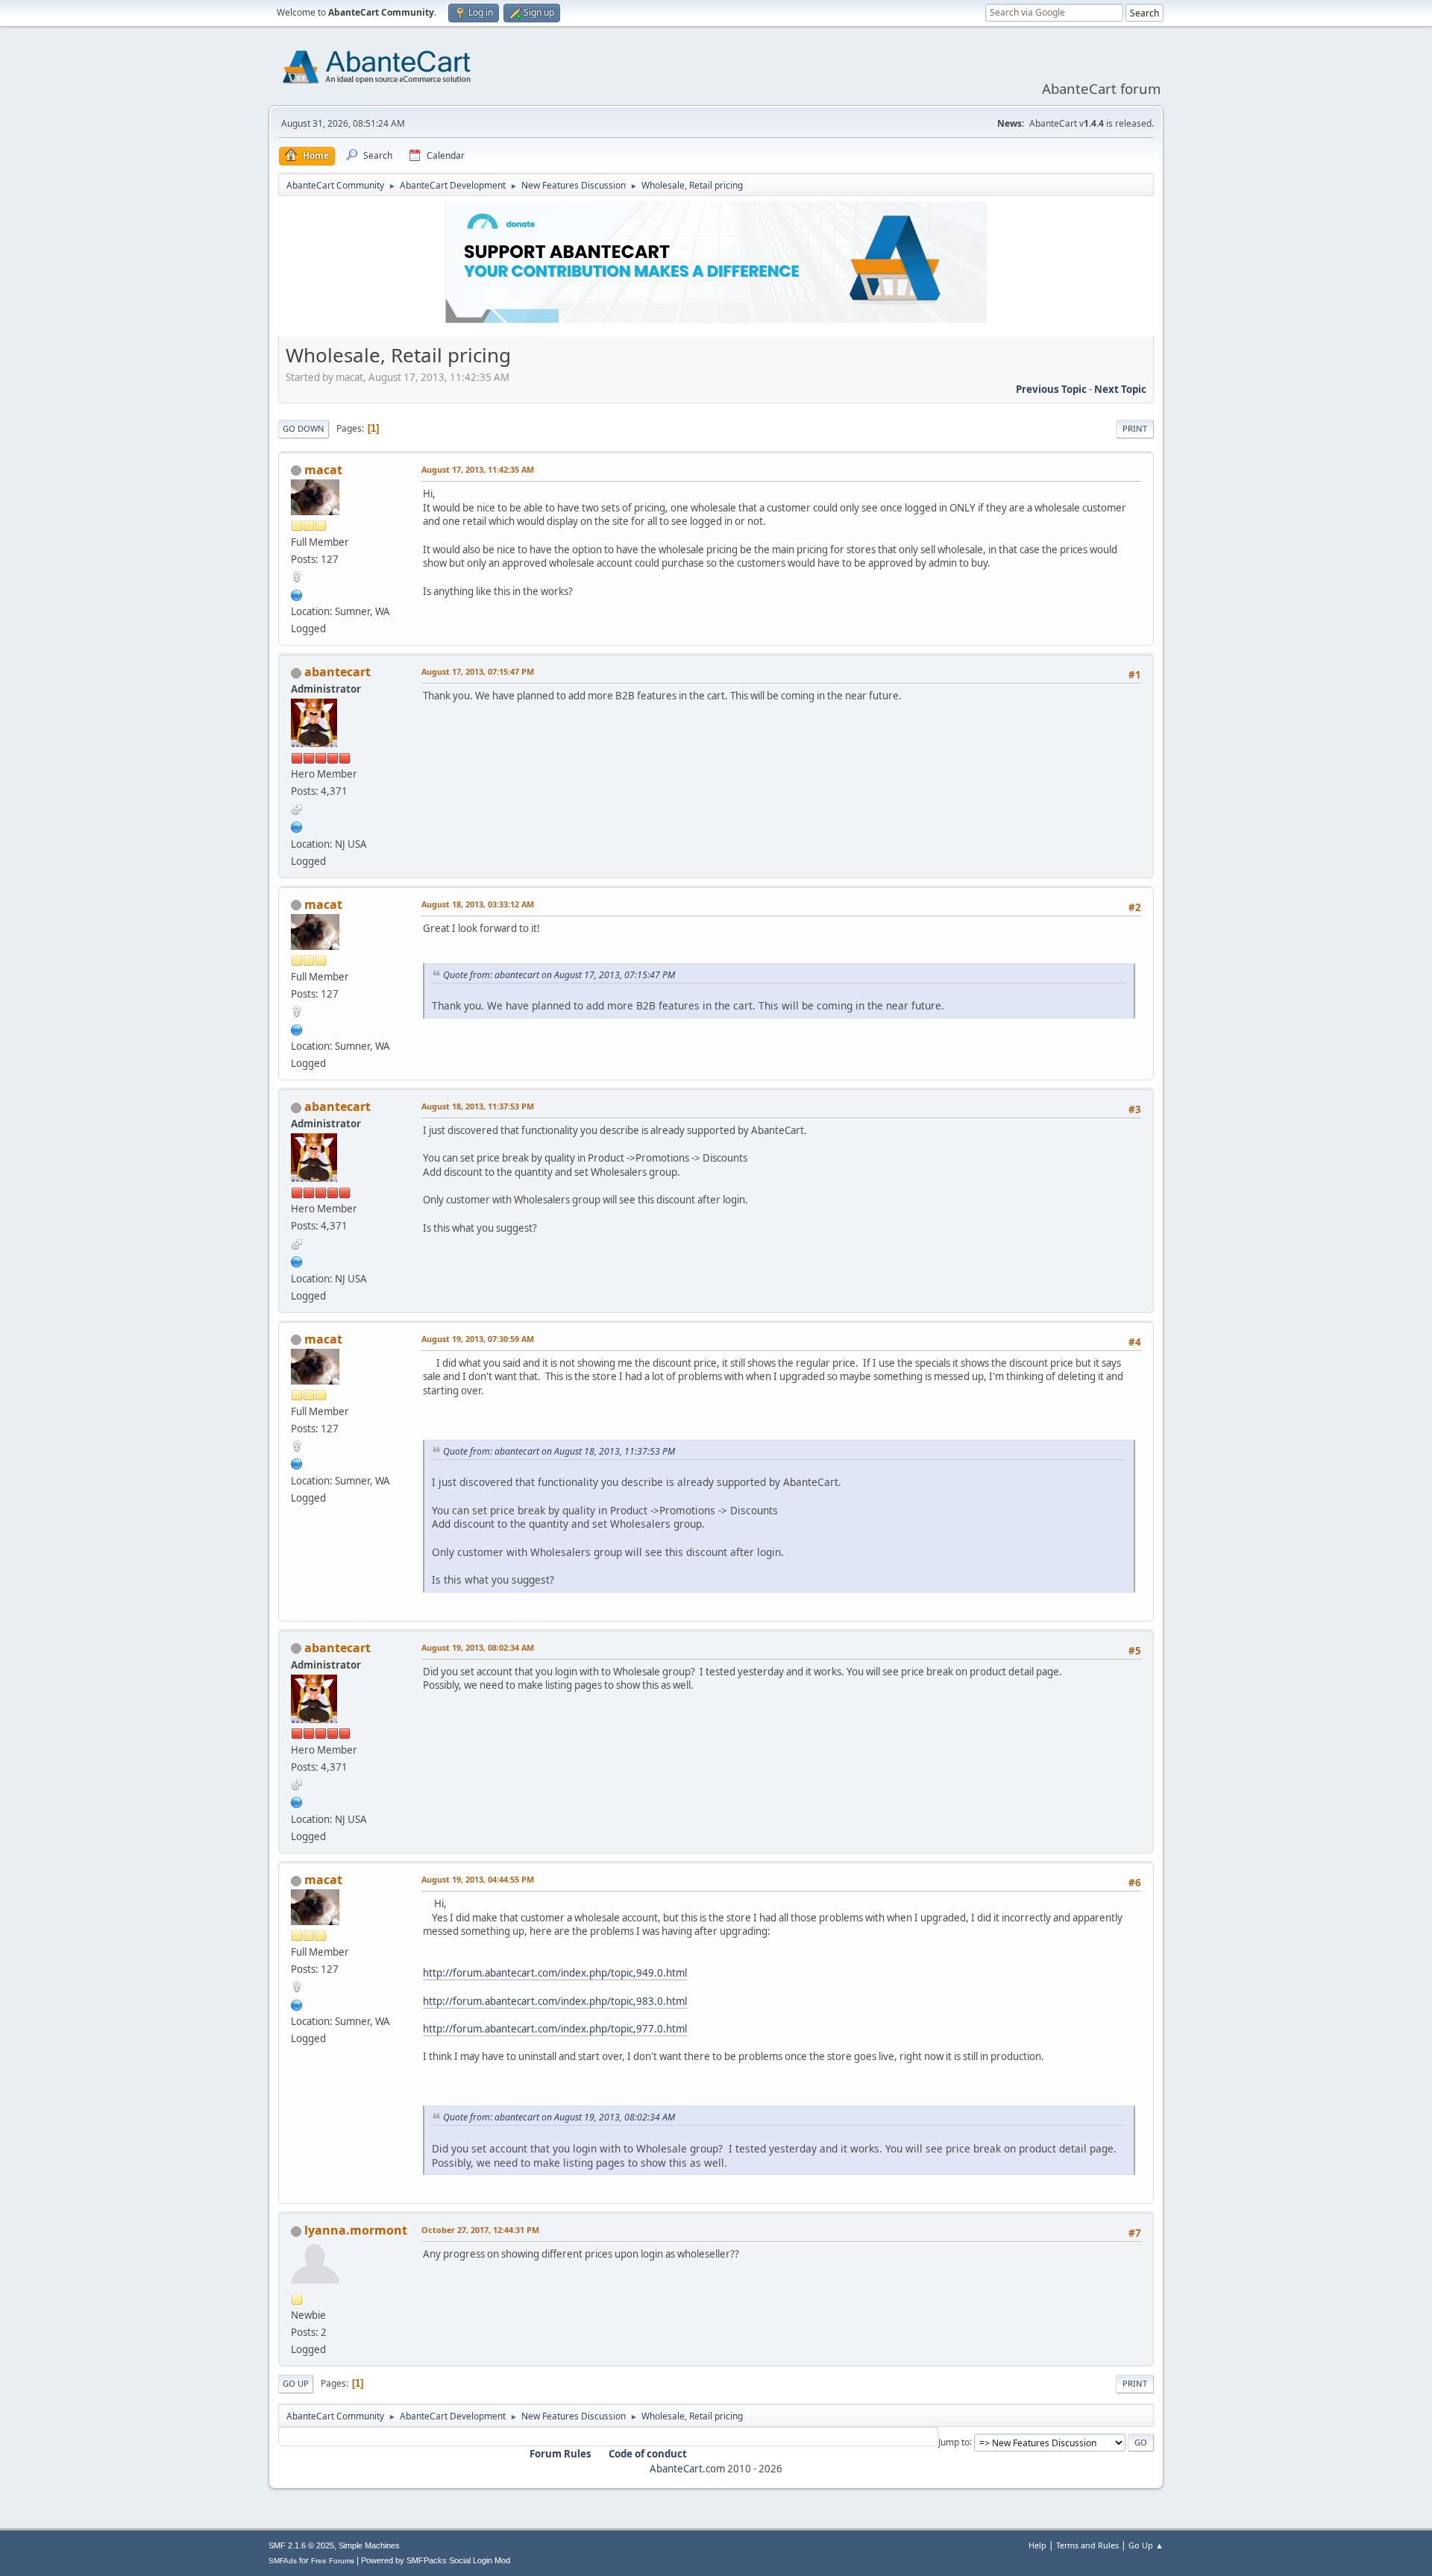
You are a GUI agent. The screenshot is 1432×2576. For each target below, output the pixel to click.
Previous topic (1051, 389)
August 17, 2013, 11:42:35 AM (478, 469)
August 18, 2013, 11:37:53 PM (478, 1106)
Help (1037, 2545)
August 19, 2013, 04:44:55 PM (478, 1879)
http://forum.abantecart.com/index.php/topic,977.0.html (555, 2029)
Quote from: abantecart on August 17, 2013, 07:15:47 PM (559, 975)
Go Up (296, 2383)
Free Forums (333, 2561)
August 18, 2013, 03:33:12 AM (478, 904)
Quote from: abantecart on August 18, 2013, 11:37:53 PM (559, 1451)
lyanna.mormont (356, 2230)
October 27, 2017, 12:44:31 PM (480, 2230)
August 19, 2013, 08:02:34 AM (478, 1647)
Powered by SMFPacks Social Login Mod (436, 2560)
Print (1135, 428)
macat (323, 470)
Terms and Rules (1087, 2545)
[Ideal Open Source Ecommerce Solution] (297, 825)
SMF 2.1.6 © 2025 (301, 2545)
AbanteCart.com (687, 2469)
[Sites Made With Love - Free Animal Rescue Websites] (297, 593)
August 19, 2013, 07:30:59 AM (478, 1339)
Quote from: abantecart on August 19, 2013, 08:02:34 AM (559, 2117)
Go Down (304, 428)
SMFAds (283, 2561)
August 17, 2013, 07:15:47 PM (478, 671)
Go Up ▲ (1146, 2545)
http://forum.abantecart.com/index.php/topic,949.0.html (555, 1973)
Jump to (954, 2441)
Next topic (1120, 389)
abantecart (337, 672)
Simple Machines (369, 2545)
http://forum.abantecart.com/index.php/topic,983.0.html (555, 2001)
